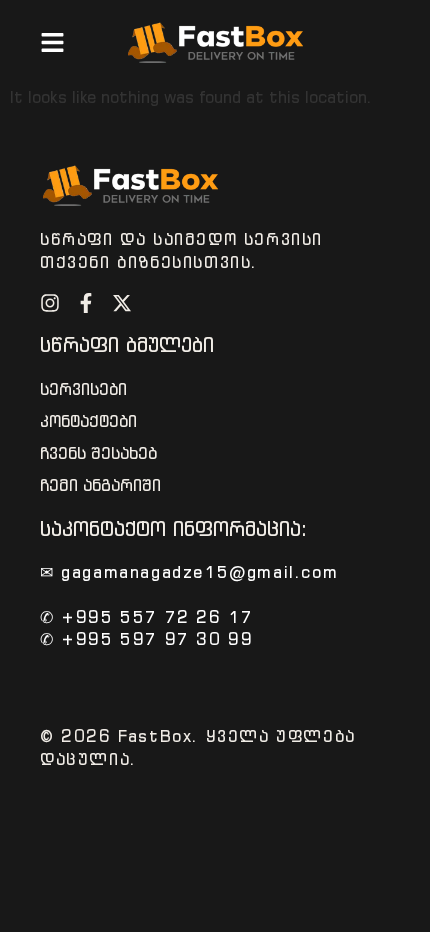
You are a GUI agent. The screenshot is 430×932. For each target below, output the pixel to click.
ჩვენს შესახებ (98, 453)
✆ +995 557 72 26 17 (146, 617)
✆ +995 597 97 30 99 (146, 639)
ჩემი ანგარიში (100, 485)
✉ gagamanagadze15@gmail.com (189, 572)
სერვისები (83, 389)
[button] (52, 42)
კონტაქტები (88, 421)
